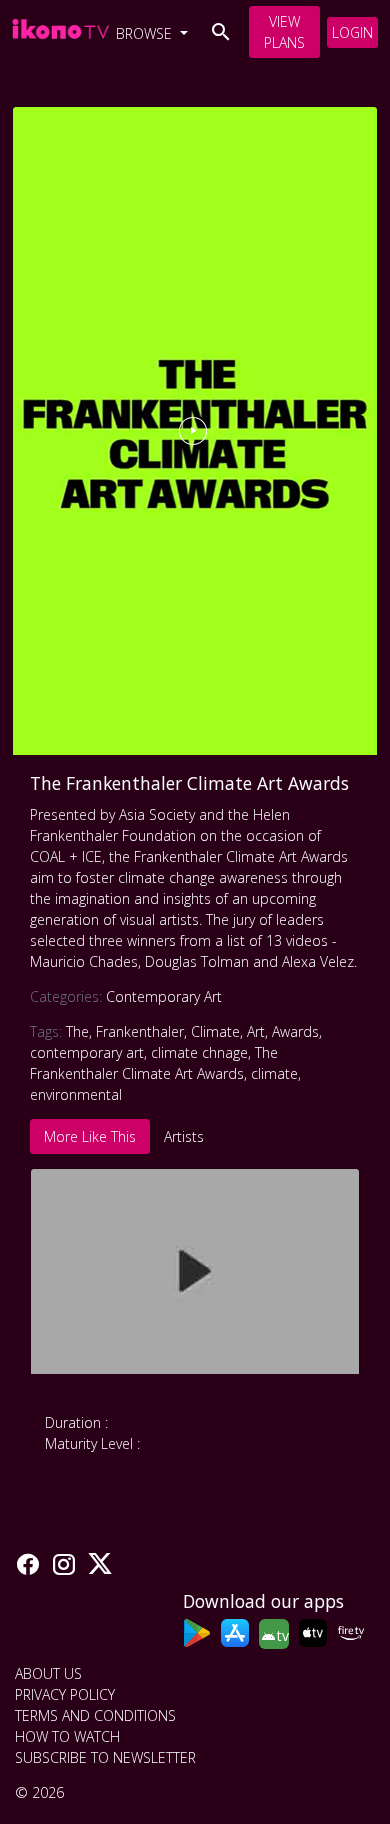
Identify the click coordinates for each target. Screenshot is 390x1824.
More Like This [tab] (90, 1136)
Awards (295, 1031)
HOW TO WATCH (67, 1736)
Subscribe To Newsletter (105, 1757)
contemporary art (87, 1052)
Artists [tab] (184, 1136)
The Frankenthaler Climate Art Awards (189, 783)
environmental (76, 1094)
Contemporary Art (164, 996)
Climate (215, 1031)
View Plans (284, 32)
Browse (146, 33)
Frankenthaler (140, 1031)
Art (256, 1031)
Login (352, 32)
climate (274, 1073)
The (77, 1031)
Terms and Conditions (95, 1715)
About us (48, 1673)
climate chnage (199, 1052)
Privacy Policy (65, 1694)
